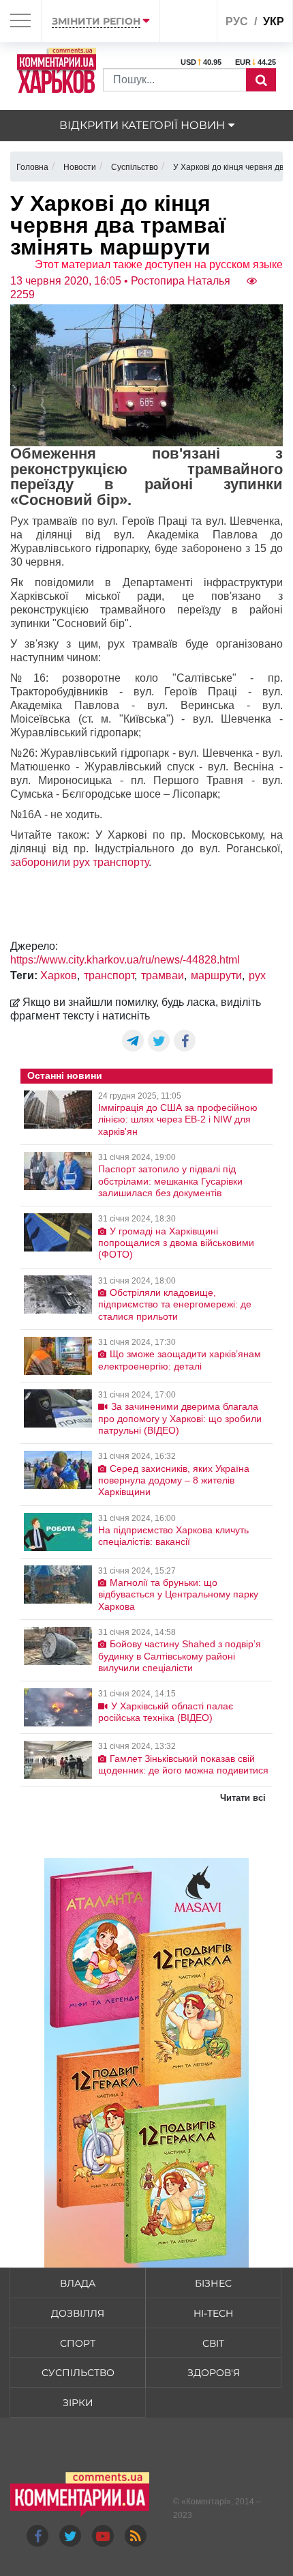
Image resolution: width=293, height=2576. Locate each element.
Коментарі (206, 2502)
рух (257, 975)
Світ (213, 2343)
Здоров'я (214, 2373)
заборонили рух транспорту (79, 862)
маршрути (216, 975)
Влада (78, 2283)
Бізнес (213, 2283)
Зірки (78, 2403)
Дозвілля (78, 2313)
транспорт (109, 975)
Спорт (78, 2343)
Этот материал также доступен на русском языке (159, 264)
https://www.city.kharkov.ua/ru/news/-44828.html (125, 960)
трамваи (163, 975)
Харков (59, 975)
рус (237, 21)
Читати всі (243, 1798)
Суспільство (78, 2373)
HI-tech (213, 2313)
